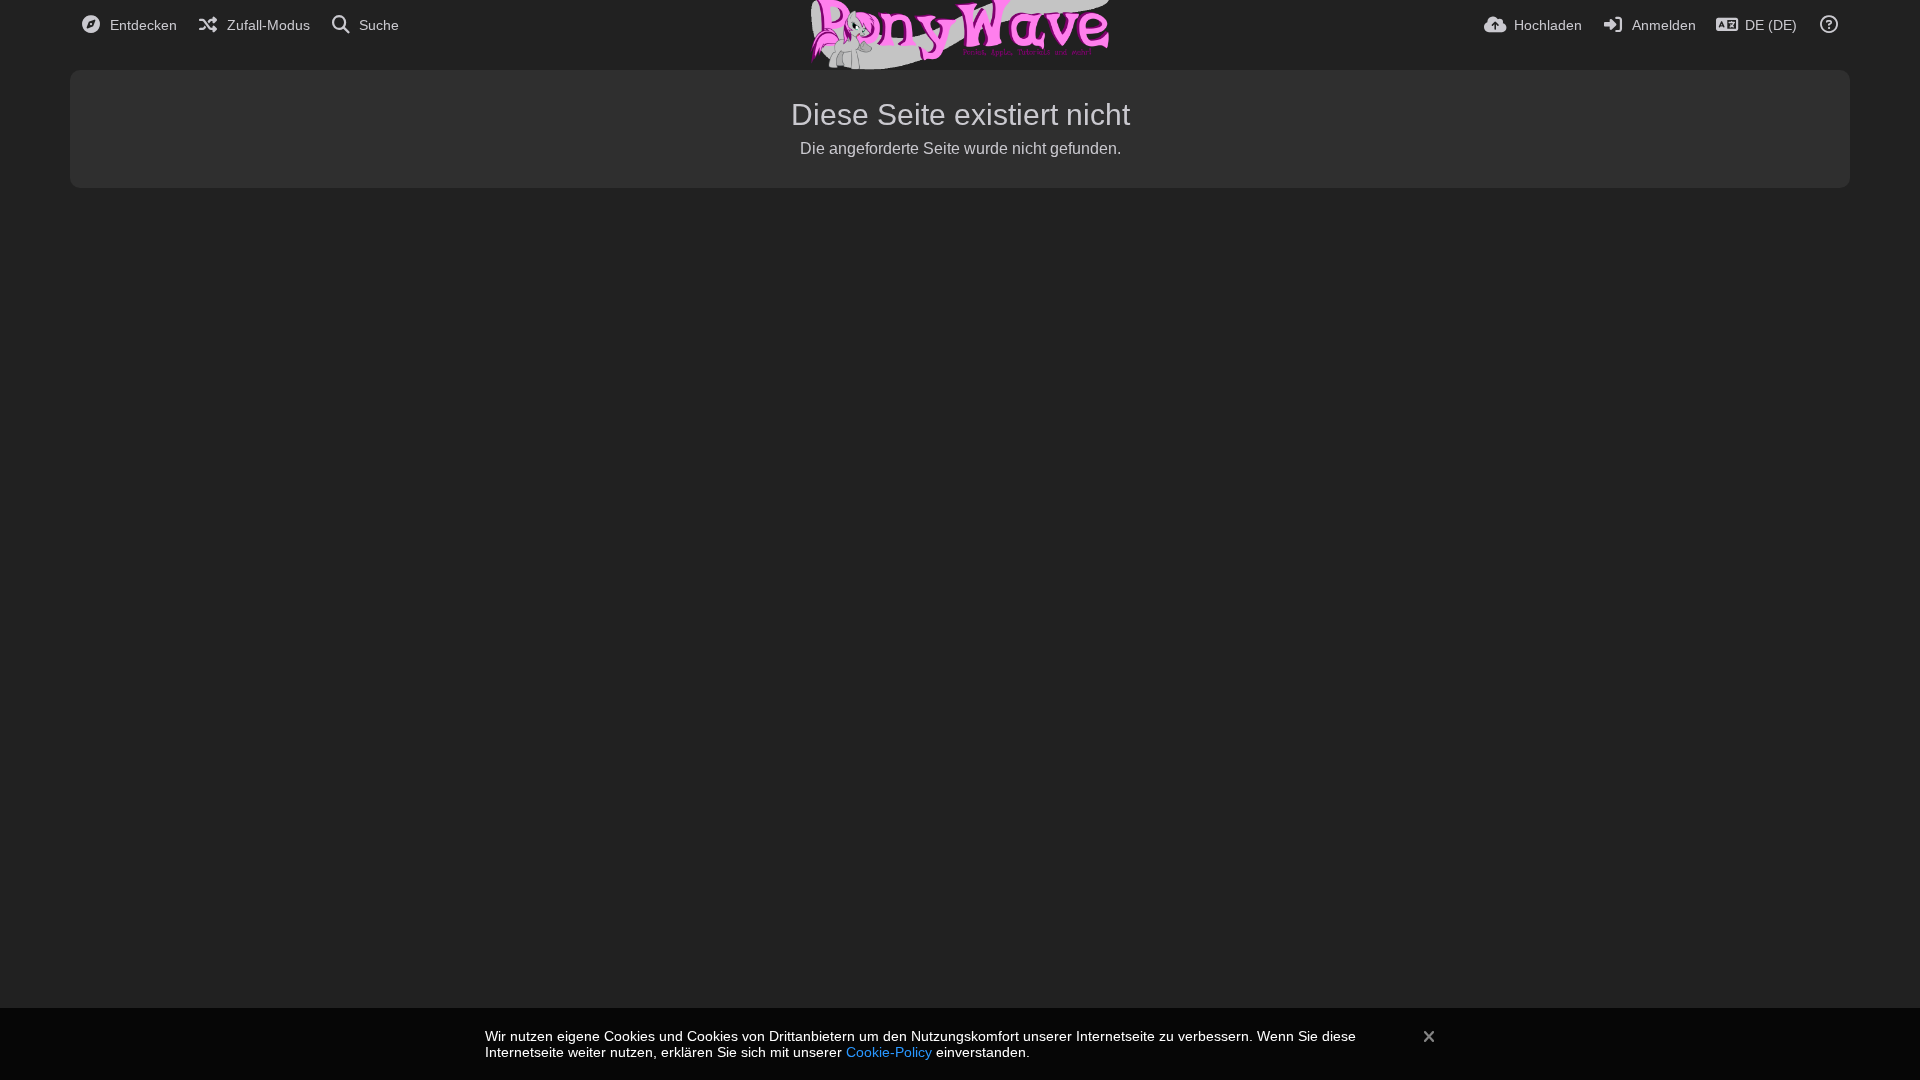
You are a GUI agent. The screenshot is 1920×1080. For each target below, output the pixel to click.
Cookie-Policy (889, 1052)
